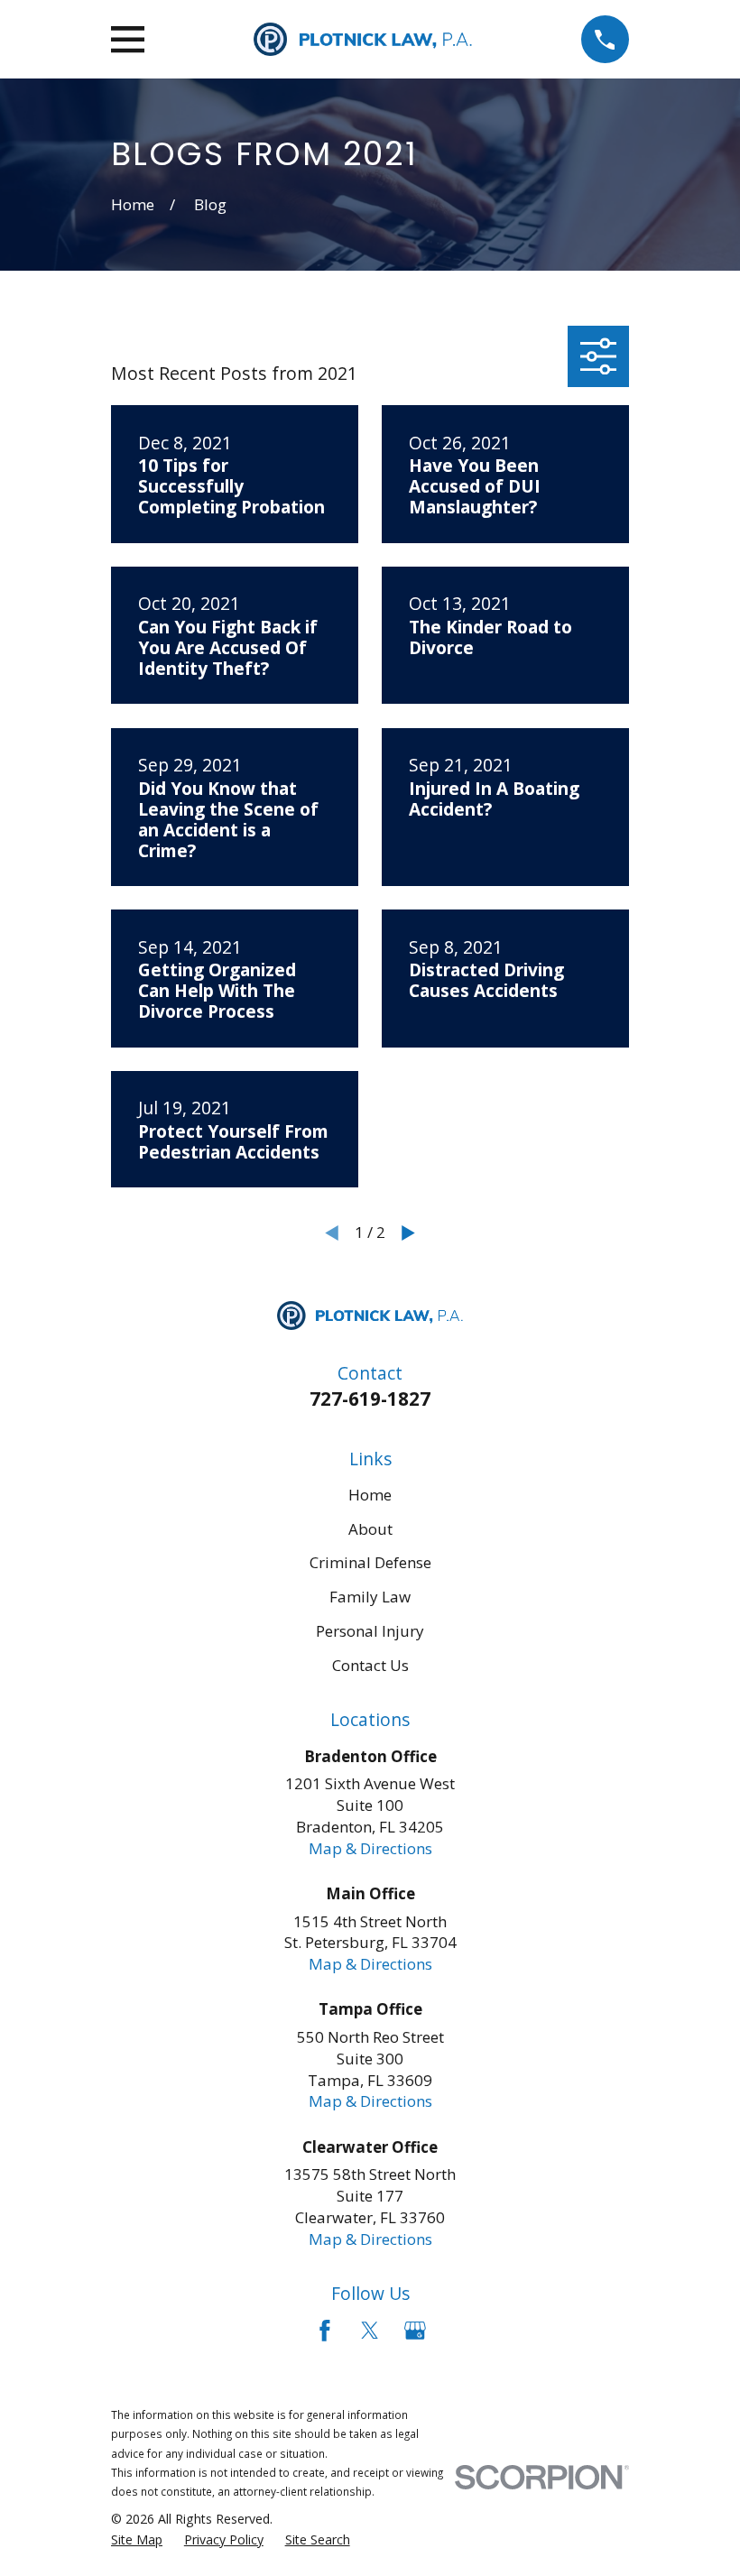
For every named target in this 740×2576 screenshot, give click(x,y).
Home (370, 1495)
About (370, 1529)
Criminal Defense (370, 1562)
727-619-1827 (370, 1399)
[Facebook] (325, 2331)
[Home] (362, 39)
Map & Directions (370, 1848)
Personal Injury (370, 1631)
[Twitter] (370, 2331)
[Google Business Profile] (415, 2331)
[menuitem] (137, 2540)
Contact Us (370, 1665)
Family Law (370, 1597)
